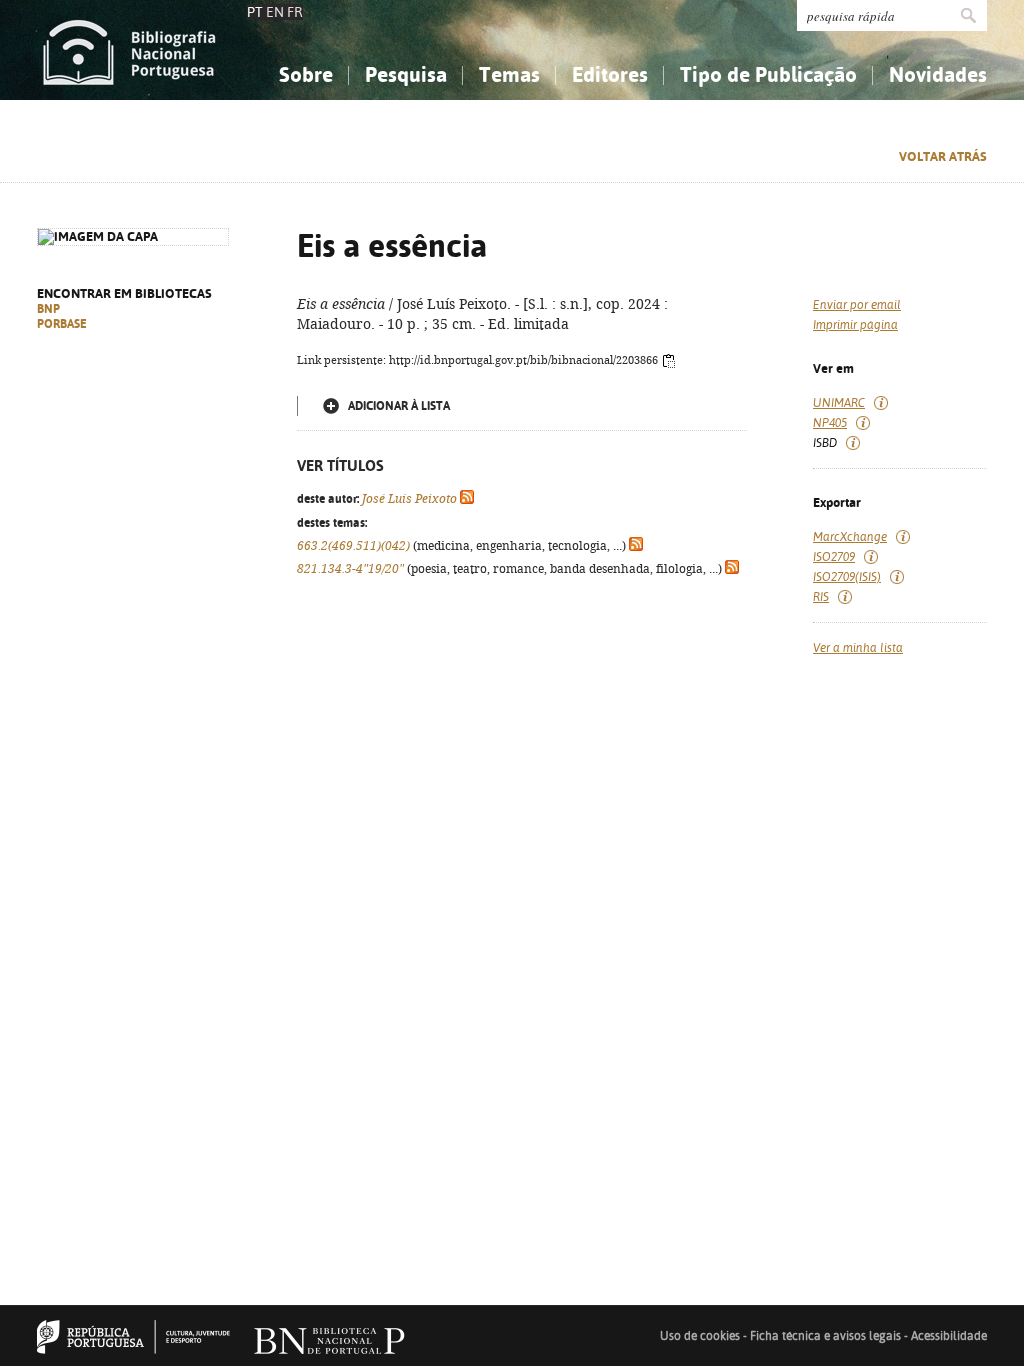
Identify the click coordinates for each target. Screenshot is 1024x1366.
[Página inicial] (129, 50)
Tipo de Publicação (768, 74)
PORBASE (62, 324)
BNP (48, 309)
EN (275, 12)
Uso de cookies (700, 1336)
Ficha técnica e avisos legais (825, 1336)
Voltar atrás (943, 156)
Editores (610, 74)
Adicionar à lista (399, 406)
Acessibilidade (949, 1336)
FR (295, 12)
